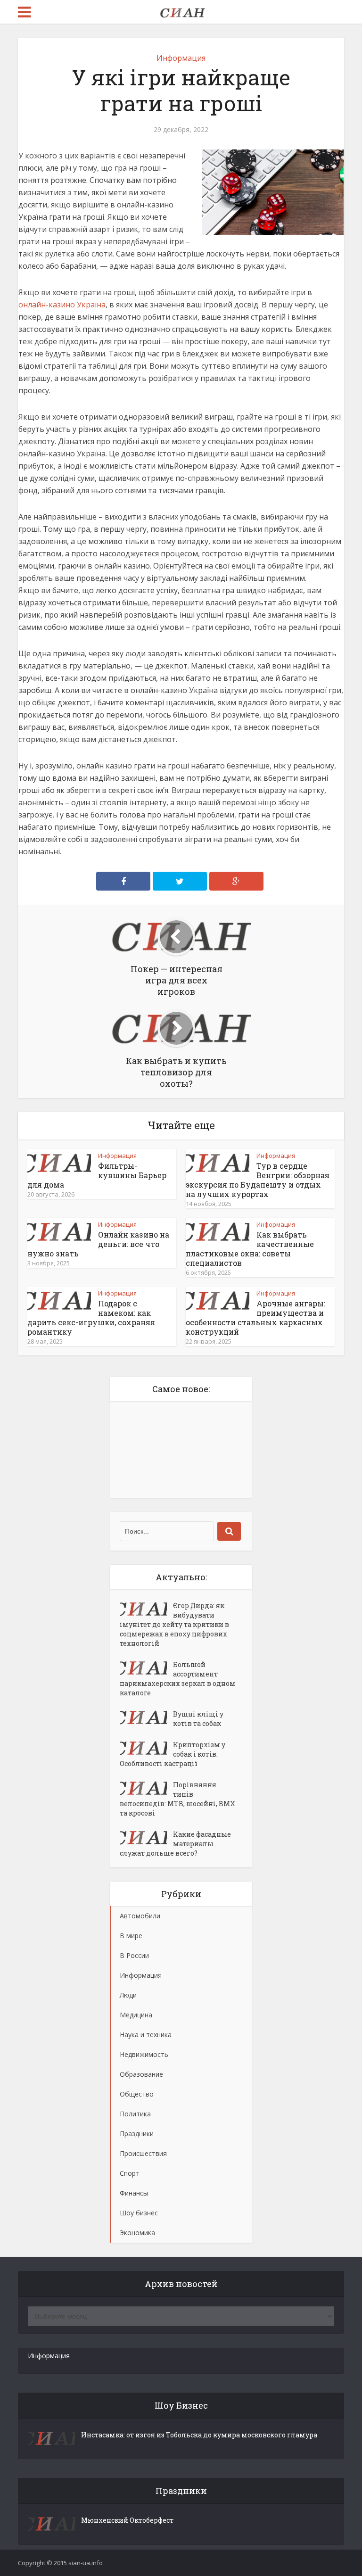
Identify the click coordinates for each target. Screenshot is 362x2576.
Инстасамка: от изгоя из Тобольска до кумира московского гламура (199, 2435)
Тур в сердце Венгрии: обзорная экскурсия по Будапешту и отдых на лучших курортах (258, 1180)
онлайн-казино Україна (62, 305)
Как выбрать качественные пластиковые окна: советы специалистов (250, 1249)
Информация (181, 58)
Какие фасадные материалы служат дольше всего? (175, 1844)
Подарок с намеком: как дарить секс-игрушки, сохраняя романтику (91, 1317)
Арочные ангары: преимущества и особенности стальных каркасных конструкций (255, 1317)
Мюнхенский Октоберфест (127, 2520)
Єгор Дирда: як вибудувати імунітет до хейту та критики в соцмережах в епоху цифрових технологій (174, 1624)
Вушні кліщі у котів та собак (198, 1719)
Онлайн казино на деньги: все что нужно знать (98, 1244)
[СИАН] (181, 11)
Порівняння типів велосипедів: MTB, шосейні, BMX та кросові (177, 1799)
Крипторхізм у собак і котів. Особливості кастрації (173, 1754)
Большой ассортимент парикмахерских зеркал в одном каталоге (178, 1679)
